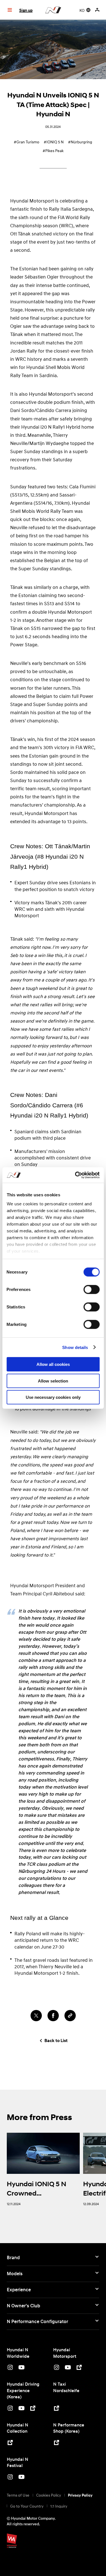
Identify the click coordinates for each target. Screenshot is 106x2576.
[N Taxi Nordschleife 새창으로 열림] (57, 2409)
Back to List (56, 2041)
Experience (19, 2290)
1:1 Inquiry (59, 2506)
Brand (13, 2257)
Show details (75, 1347)
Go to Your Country (27, 2506)
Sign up (26, 10)
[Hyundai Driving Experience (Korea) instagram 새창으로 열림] (10, 2409)
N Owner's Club (23, 2306)
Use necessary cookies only (53, 1397)
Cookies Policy (49, 2495)
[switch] (91, 1290)
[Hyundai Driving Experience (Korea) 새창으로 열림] (33, 2409)
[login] (97, 10)
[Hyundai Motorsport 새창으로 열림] (79, 2368)
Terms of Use (18, 2495)
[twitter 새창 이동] (36, 2016)
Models (15, 2274)
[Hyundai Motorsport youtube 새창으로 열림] (68, 2368)
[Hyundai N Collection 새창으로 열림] (10, 2443)
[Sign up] (98, 10)
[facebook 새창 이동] (53, 2016)
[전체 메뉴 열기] (10, 10)
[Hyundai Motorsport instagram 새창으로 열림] (57, 2368)
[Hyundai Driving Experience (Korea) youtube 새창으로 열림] (21, 2409)
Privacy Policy (80, 2495)
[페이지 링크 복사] (70, 2016)
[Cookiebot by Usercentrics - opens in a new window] (75, 1175)
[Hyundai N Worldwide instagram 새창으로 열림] (10, 2368)
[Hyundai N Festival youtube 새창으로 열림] (21, 2478)
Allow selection (53, 1381)
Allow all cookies (53, 1364)
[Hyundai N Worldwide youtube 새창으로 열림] (21, 2368)
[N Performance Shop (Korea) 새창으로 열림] (57, 2443)
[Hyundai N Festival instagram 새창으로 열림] (10, 2478)
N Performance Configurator (37, 2321)
